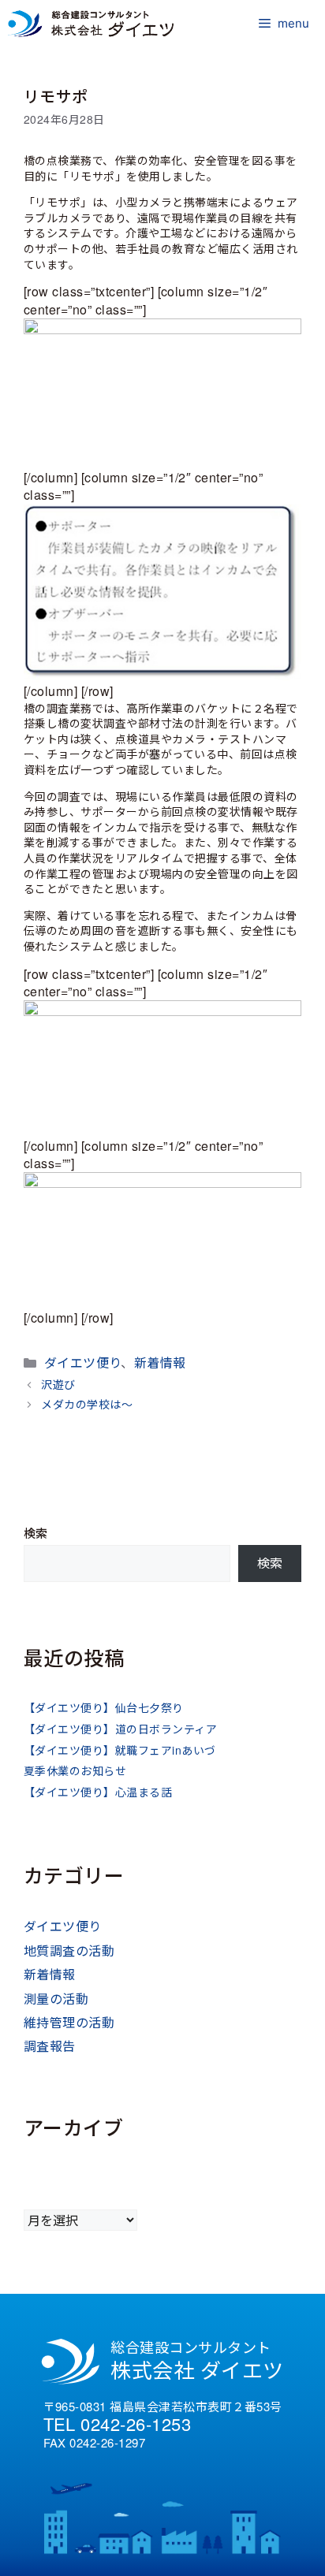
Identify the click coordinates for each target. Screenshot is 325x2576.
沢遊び (58, 1384)
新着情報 (160, 1362)
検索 (36, 1533)
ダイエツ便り (83, 1362)
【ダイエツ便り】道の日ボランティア (120, 1729)
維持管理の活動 (69, 2022)
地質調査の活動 (69, 1951)
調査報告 (50, 2046)
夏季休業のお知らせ (75, 1770)
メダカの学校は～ (87, 1404)
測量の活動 (56, 1999)
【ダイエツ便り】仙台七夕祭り (104, 1707)
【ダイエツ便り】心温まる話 (98, 1792)
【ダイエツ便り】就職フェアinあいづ (120, 1750)
